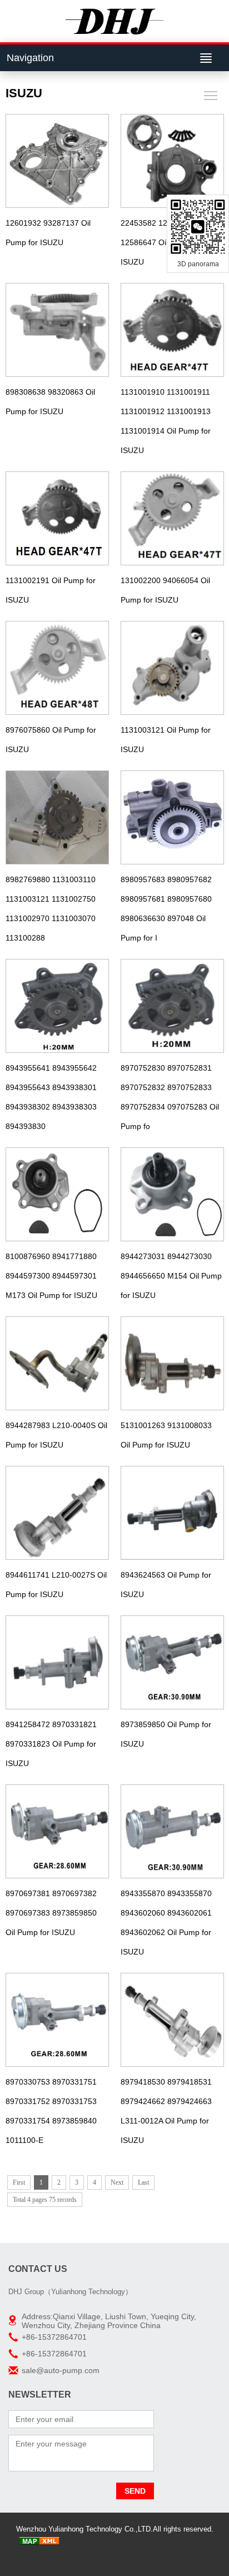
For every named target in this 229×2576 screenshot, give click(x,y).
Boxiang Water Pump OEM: (139, 2556)
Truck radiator (84, 2542)
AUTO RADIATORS (140, 2542)
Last (143, 2182)
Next (117, 2182)
